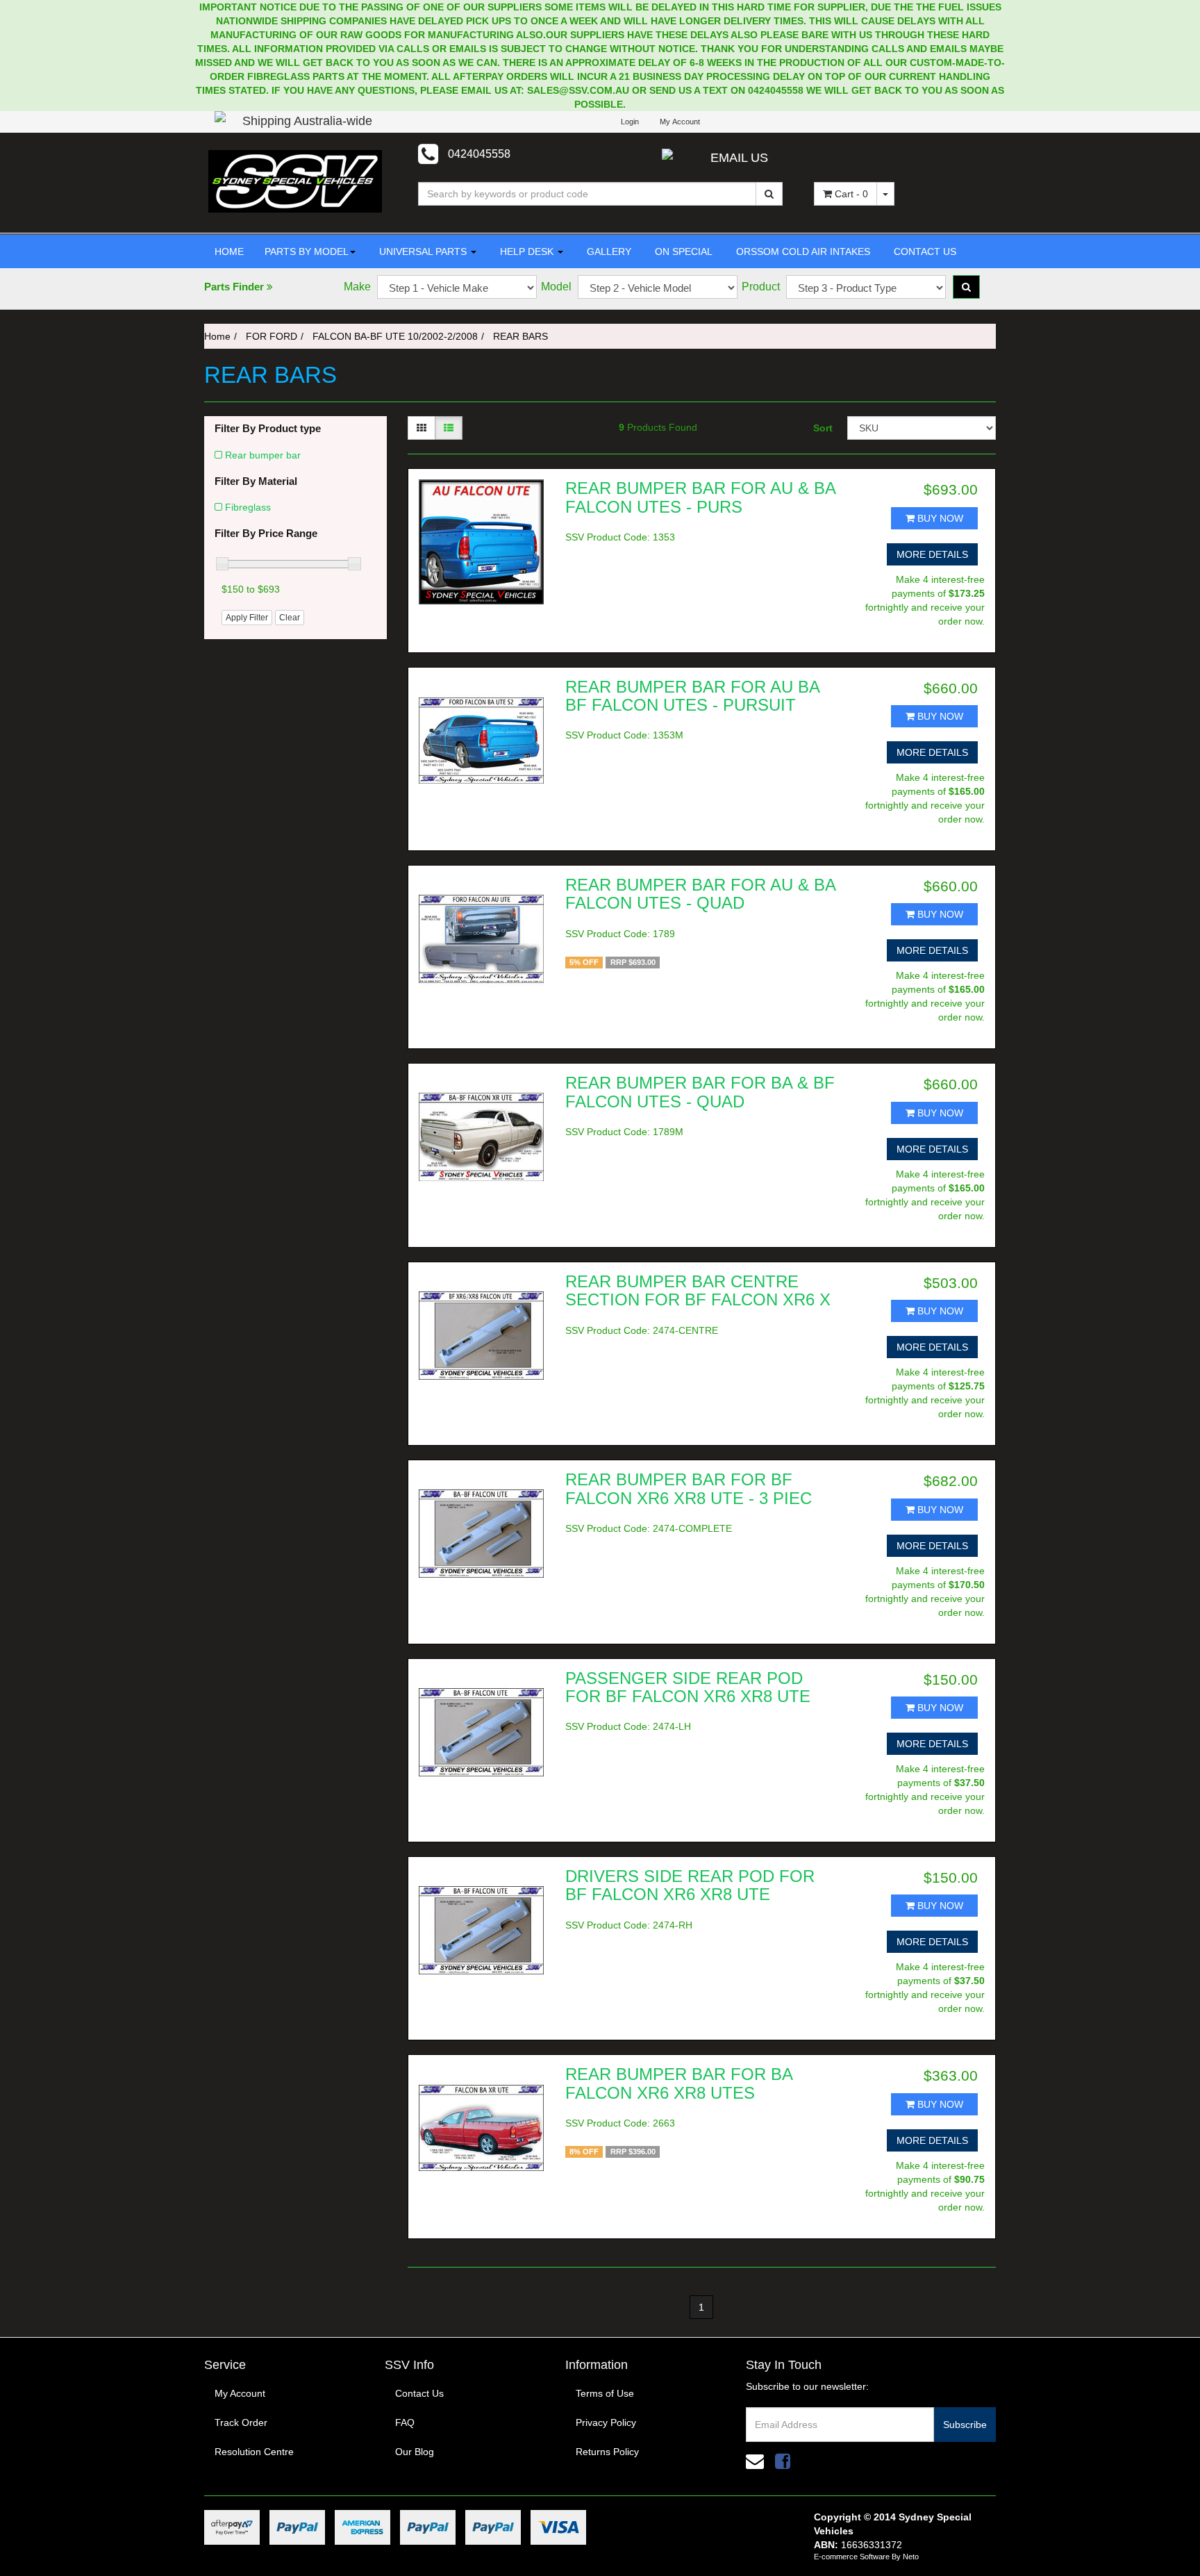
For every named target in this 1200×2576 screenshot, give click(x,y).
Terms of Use (605, 2393)
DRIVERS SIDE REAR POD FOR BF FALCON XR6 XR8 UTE (690, 1885)
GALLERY (608, 251)
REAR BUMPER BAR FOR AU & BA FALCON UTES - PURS (700, 497)
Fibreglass (248, 507)
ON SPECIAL (682, 251)
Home (217, 336)
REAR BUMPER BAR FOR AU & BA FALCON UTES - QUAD (700, 894)
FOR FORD (272, 336)
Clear (290, 618)
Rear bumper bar (263, 455)
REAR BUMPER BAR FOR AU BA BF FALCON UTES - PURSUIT (692, 696)
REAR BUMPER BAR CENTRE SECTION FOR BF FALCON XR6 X (698, 1290)
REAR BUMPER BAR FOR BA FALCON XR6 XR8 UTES (679, 2083)
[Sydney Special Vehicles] (295, 181)
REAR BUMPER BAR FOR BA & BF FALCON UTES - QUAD (700, 1092)
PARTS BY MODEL (307, 251)
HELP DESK (527, 251)
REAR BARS (520, 336)
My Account (240, 2393)
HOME (229, 251)
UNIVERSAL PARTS (423, 251)
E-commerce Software (852, 2557)
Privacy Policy (606, 2422)
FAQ (405, 2422)
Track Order (241, 2422)
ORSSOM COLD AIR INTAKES (802, 251)
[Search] (769, 194)
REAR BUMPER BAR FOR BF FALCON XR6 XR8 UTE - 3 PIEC (689, 1488)
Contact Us (419, 2393)
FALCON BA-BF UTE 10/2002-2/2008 (395, 336)
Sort (823, 428)
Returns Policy (607, 2452)
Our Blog (415, 2452)
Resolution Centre (254, 2452)
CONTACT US (924, 251)
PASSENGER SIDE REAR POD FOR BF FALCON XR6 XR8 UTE (688, 1687)
